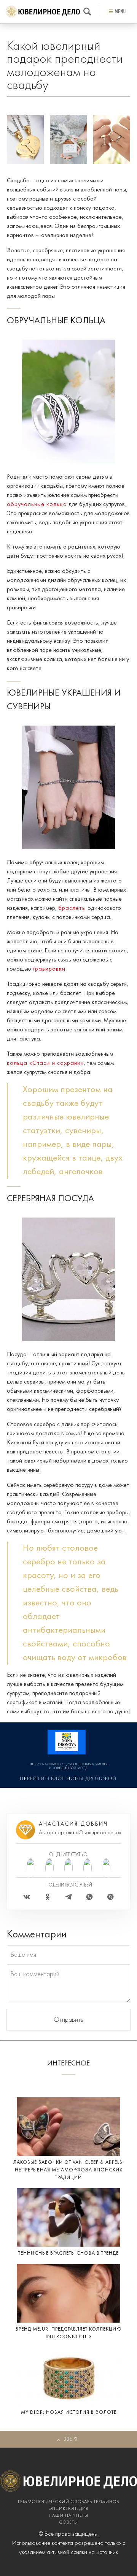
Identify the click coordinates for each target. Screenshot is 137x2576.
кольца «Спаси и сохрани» (45, 1063)
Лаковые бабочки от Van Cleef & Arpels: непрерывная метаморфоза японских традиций (69, 2170)
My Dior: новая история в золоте (69, 2412)
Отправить (68, 2020)
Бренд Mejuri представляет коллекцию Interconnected (69, 2333)
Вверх (71, 2439)
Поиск (87, 12)
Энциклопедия (68, 2509)
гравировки (49, 969)
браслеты (72, 908)
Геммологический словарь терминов (68, 2502)
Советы (69, 2522)
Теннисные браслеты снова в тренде (68, 2253)
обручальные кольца (37, 504)
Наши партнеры (68, 2516)
